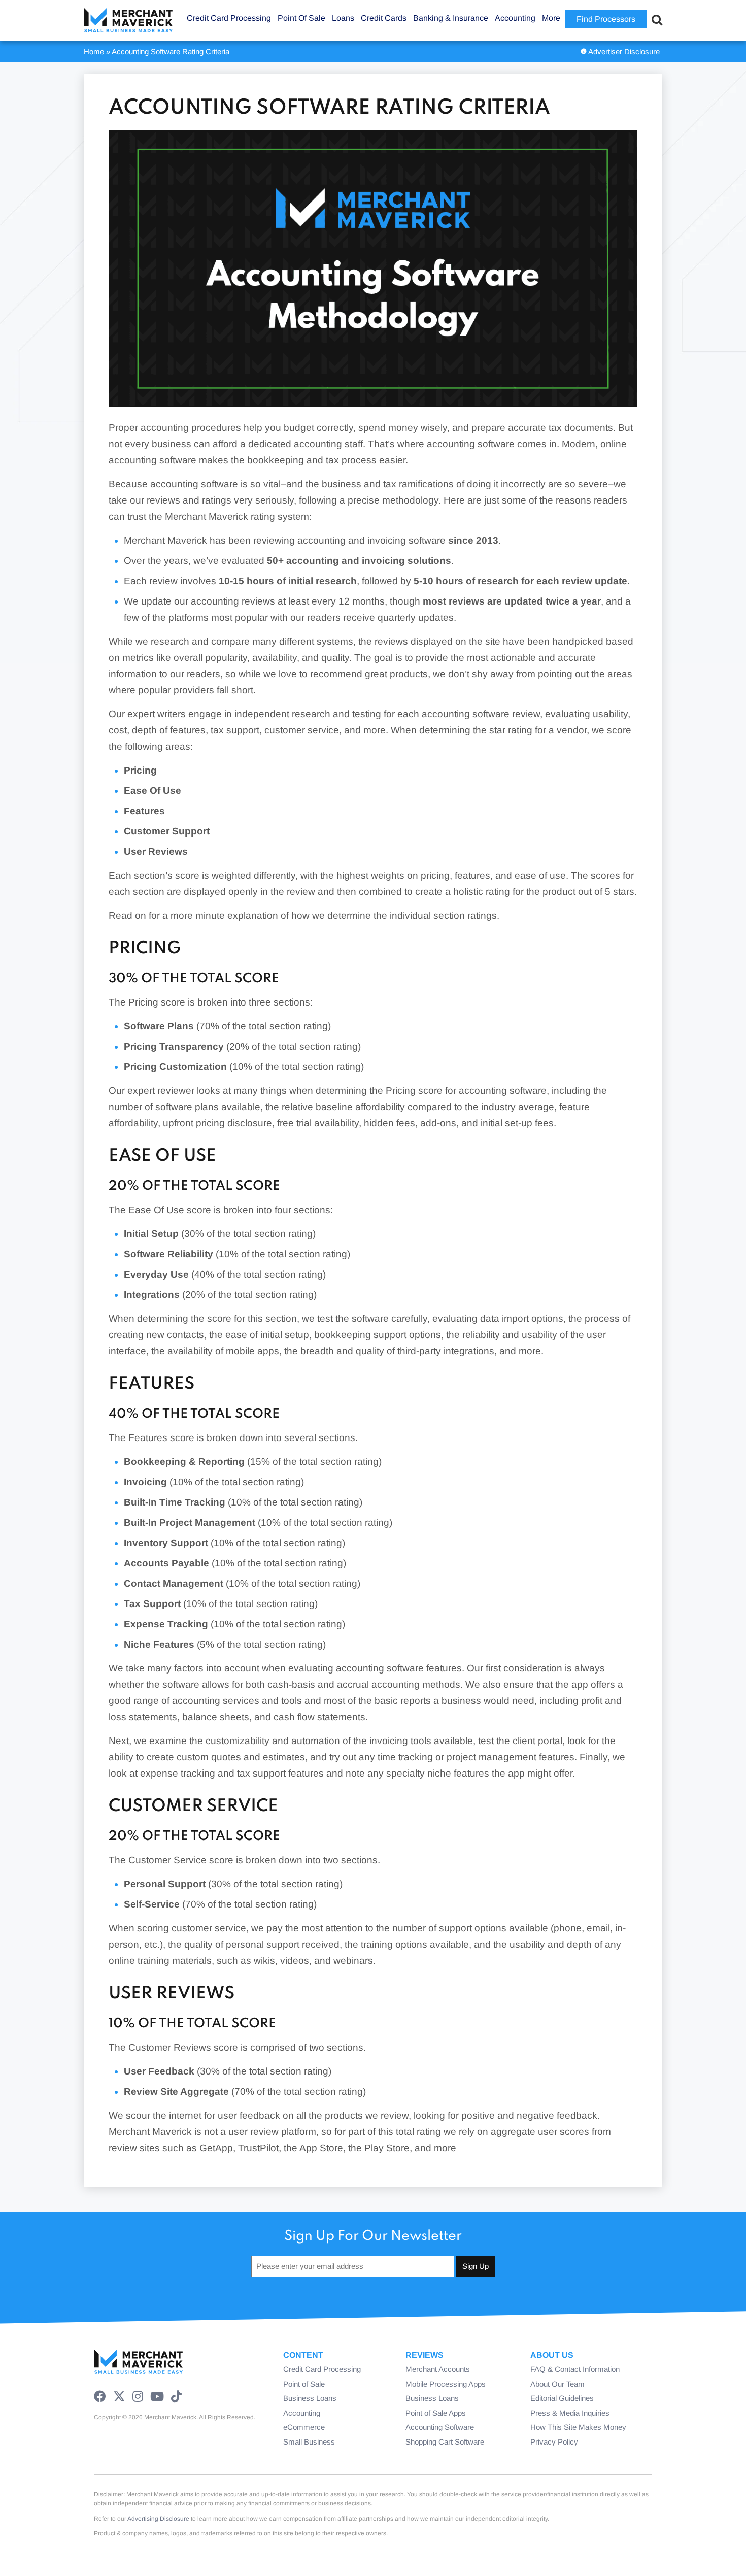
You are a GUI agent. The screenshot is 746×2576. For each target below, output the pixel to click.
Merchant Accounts (438, 2369)
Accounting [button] (515, 18)
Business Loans (310, 2398)
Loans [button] (343, 18)
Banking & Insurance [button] (451, 18)
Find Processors (606, 19)
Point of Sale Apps (436, 2413)
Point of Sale (304, 2384)
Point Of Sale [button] (301, 18)
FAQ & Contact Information (575, 2369)
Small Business (309, 2442)
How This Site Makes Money (578, 2427)
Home (94, 52)
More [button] (551, 18)
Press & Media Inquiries (570, 2413)
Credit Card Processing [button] (229, 18)
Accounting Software (440, 2427)
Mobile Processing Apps (446, 2384)
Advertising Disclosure (158, 2519)
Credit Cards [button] (384, 18)
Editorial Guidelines (562, 2398)
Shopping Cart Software (445, 2442)
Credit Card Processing (322, 2369)
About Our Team (557, 2384)
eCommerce (304, 2427)
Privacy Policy (554, 2442)
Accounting (302, 2413)
